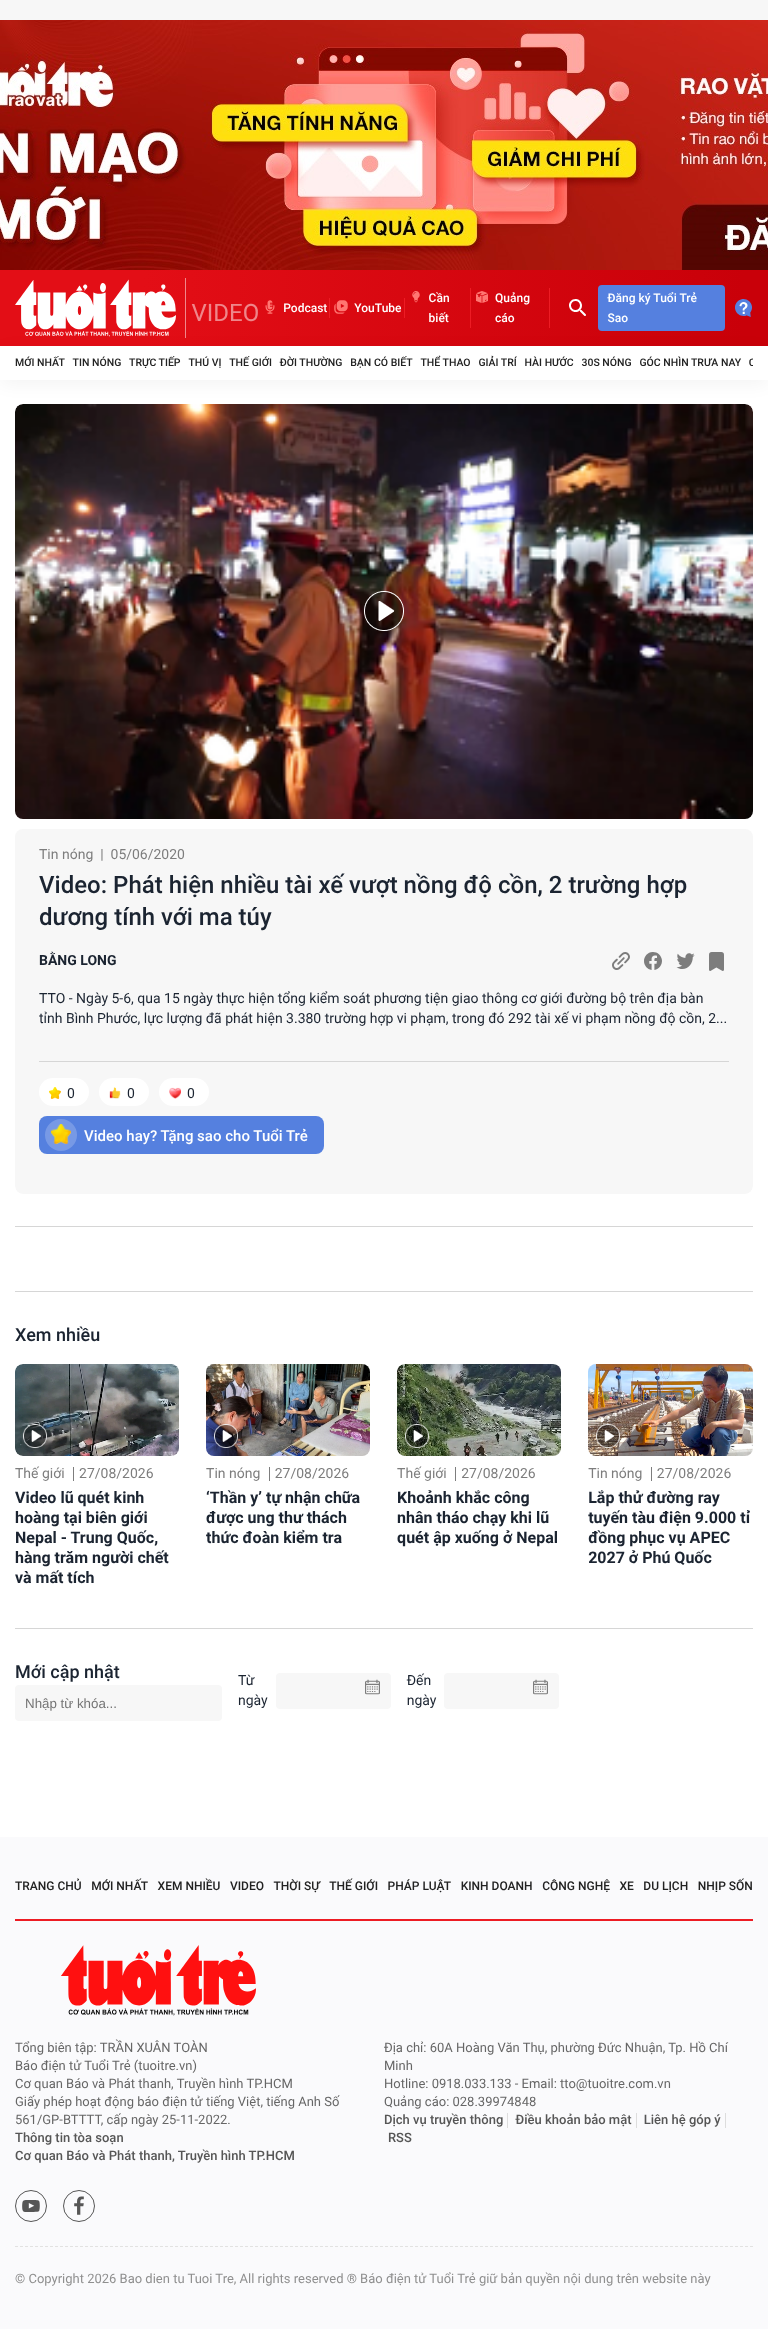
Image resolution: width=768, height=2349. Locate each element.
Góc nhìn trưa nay (690, 362)
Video (247, 1886)
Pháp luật (420, 1886)
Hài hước (549, 362)
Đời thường (311, 362)
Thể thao (445, 362)
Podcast (305, 308)
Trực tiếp (154, 362)
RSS (400, 2138)
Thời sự (297, 1886)
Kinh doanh (497, 1886)
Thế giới (250, 362)
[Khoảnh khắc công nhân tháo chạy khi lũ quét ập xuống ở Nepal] (479, 1410)
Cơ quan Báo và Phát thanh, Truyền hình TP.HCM (155, 2156)
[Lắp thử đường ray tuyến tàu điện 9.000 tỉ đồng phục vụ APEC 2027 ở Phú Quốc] (670, 1410)
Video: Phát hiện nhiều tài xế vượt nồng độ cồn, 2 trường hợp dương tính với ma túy (363, 901)
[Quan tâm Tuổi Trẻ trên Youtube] (31, 2206)
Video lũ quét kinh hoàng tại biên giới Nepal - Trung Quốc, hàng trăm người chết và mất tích (92, 1537)
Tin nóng (97, 362)
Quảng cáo (512, 308)
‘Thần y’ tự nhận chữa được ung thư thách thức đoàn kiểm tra (283, 1517)
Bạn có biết (381, 362)
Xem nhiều (57, 1335)
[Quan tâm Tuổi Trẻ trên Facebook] (79, 2206)
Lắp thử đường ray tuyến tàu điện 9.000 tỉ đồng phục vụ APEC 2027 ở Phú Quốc (669, 1527)
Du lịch (665, 1886)
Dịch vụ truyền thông (443, 2120)
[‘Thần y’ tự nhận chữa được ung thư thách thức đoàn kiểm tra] (288, 1410)
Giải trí (497, 362)
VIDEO (226, 313)
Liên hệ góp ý (682, 2120)
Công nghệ (576, 1886)
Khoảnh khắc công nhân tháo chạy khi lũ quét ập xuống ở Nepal (477, 1517)
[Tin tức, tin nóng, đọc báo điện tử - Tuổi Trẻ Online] (100, 308)
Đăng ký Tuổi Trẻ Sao (652, 308)
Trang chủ (48, 1886)
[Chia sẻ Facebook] (653, 961)
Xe (626, 1886)
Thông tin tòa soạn (69, 2138)
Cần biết (439, 308)
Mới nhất (40, 362)
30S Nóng (606, 362)
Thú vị (204, 362)
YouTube (377, 308)
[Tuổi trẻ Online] (161, 1980)
